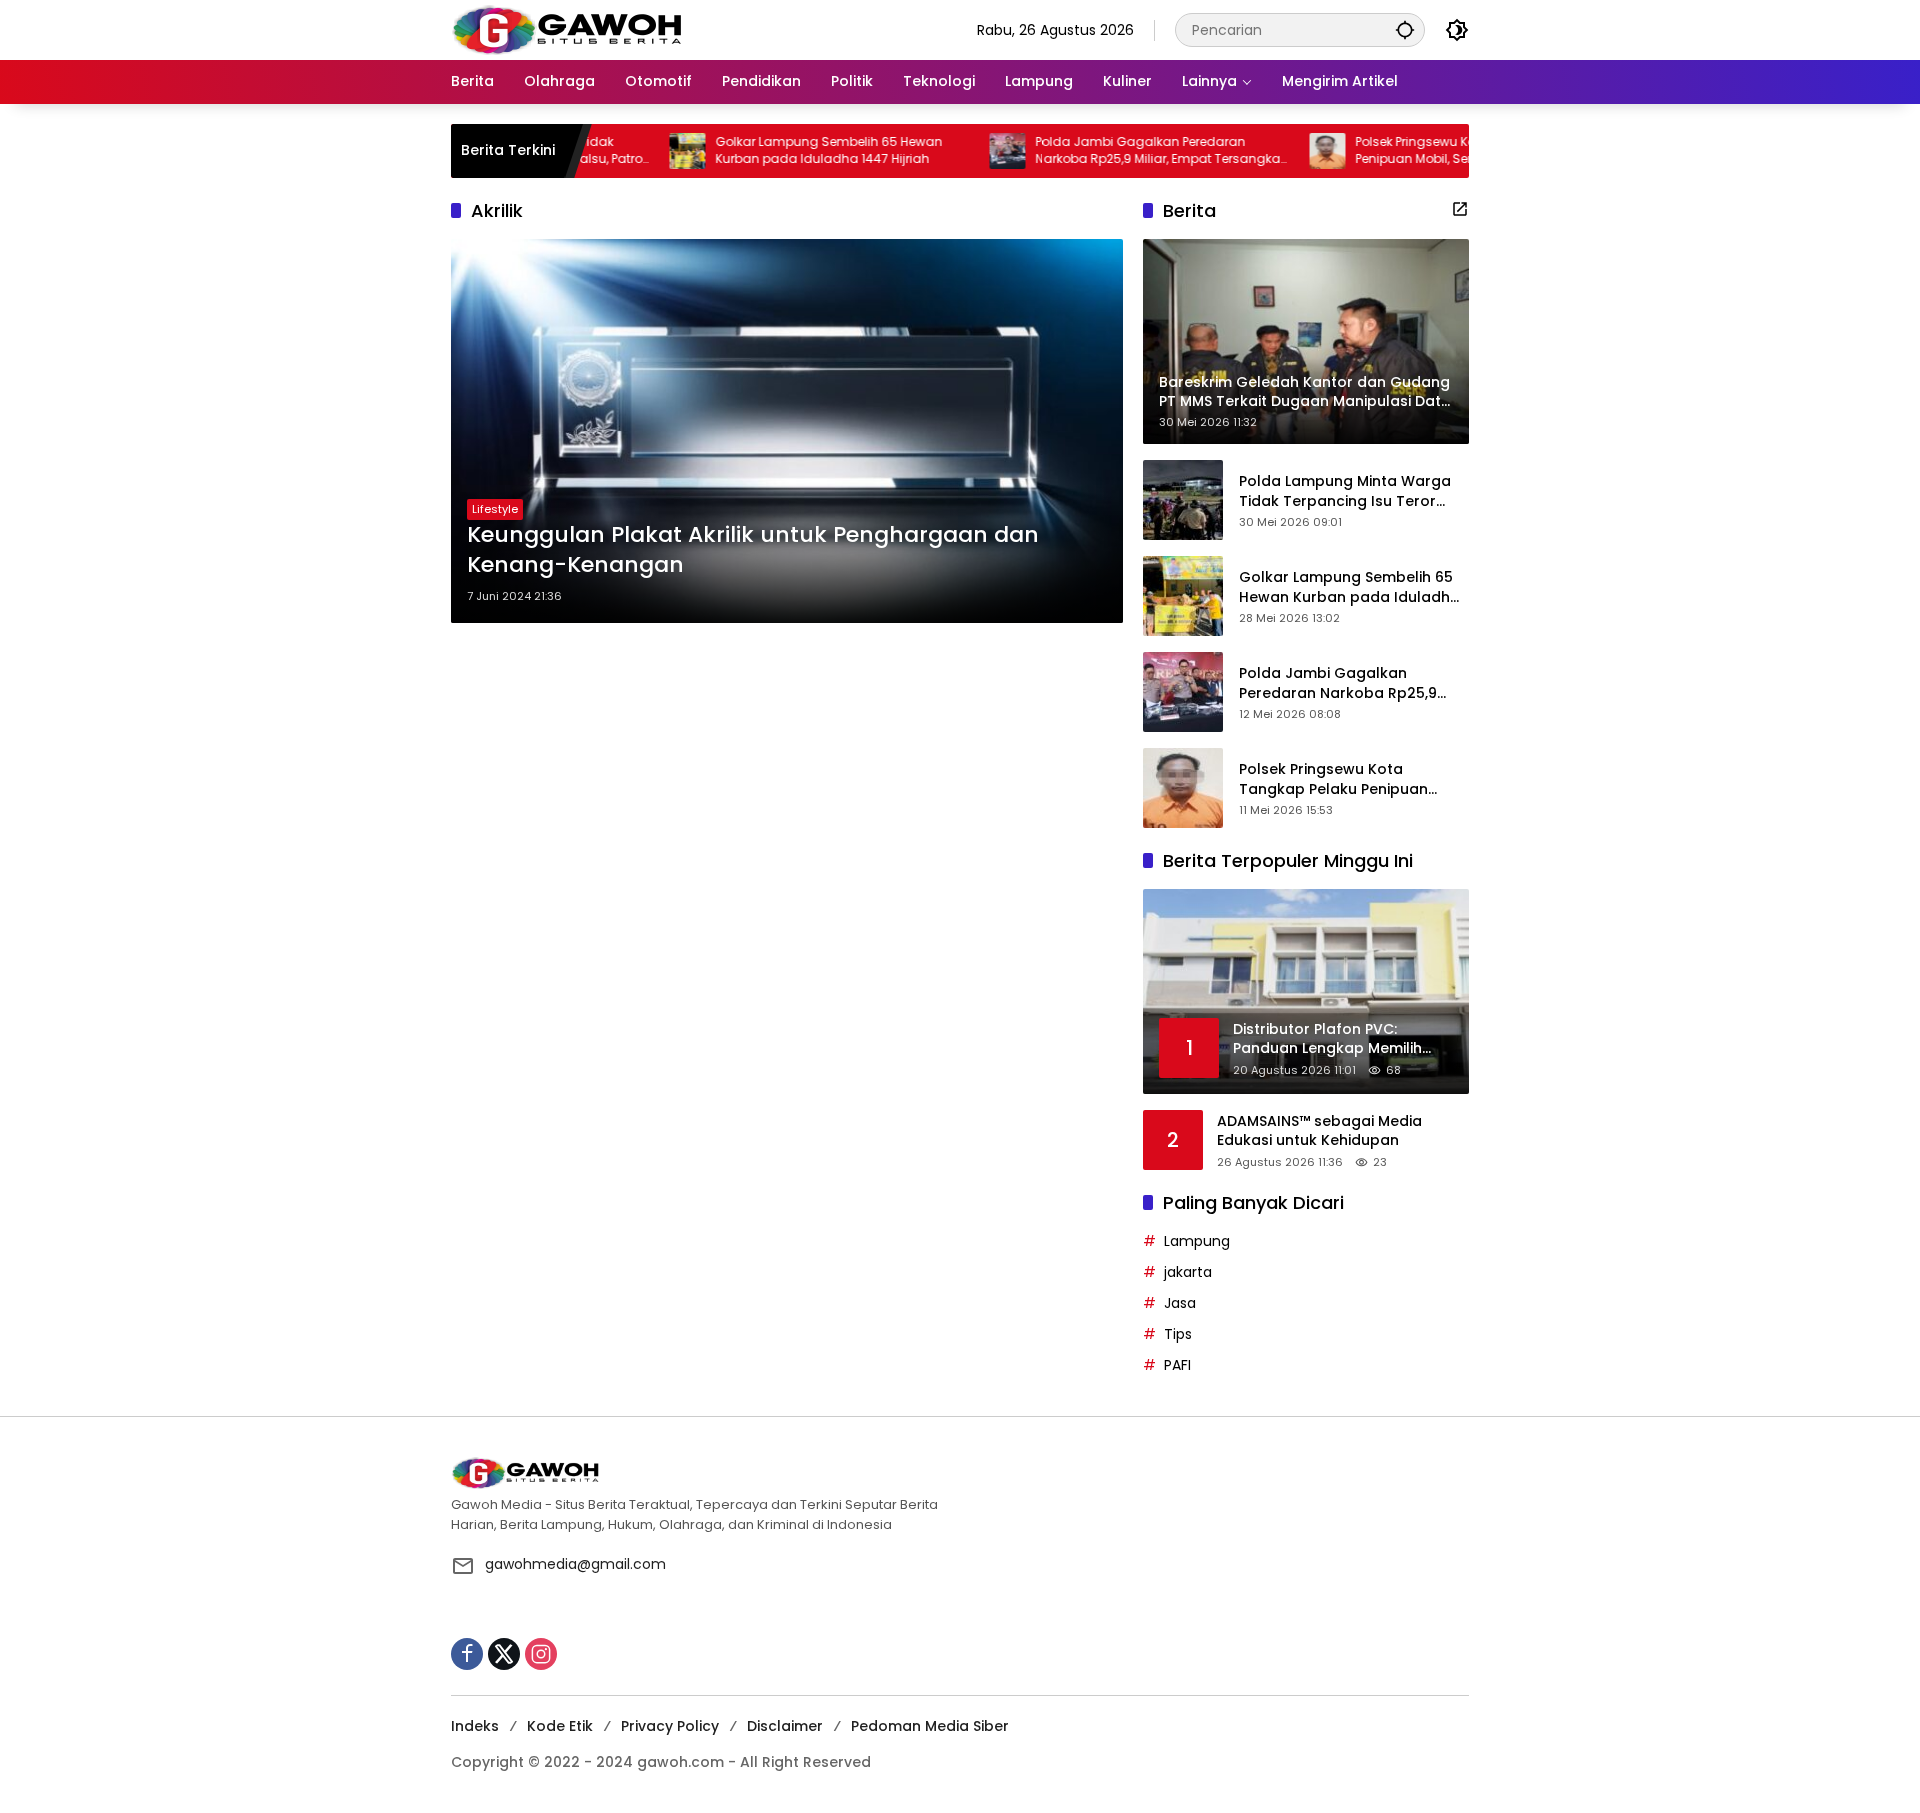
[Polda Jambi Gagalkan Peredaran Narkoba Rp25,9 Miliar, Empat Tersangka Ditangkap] (941, 151)
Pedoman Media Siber (930, 1726)
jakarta (1188, 1272)
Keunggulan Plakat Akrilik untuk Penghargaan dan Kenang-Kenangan (753, 550)
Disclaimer (785, 1726)
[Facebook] (467, 1654)
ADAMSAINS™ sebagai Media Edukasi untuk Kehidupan (1319, 1131)
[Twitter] (504, 1654)
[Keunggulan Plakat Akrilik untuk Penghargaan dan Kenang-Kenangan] (787, 431)
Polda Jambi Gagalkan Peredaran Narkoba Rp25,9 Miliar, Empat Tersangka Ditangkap (1091, 151)
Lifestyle (495, 509)
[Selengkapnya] (1460, 209)
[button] (1405, 29)
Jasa (1180, 1303)
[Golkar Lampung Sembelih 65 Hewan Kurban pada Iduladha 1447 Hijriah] (621, 151)
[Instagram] (541, 1654)
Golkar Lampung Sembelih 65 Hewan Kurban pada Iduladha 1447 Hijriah (762, 150)
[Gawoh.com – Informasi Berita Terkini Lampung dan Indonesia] (566, 29)
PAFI (1177, 1365)
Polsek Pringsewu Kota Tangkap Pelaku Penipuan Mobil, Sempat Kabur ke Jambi (1411, 150)
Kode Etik (560, 1726)
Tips (1178, 1334)
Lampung (1197, 1241)
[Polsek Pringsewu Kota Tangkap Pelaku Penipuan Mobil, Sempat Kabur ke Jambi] (1261, 151)
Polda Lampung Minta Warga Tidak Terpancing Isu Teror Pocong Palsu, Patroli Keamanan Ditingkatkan (1345, 491)
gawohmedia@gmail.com (575, 1564)
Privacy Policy (670, 1726)
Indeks (475, 1726)
